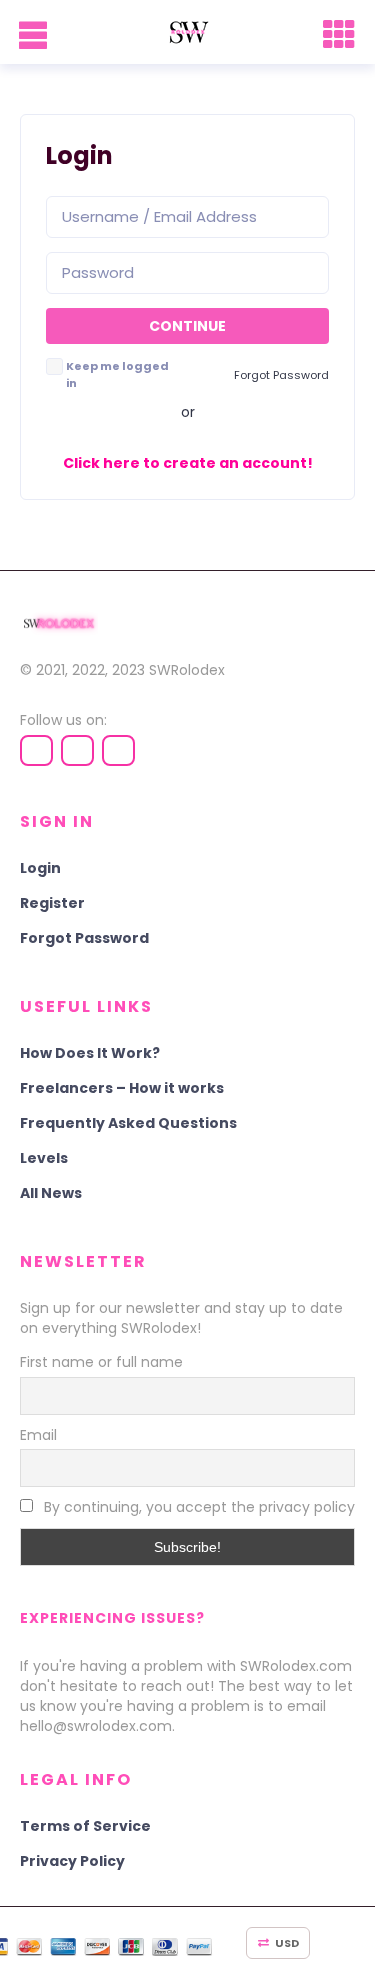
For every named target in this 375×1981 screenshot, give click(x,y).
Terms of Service (85, 1826)
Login (40, 868)
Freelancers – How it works (122, 1088)
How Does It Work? (90, 1053)
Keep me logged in (117, 374)
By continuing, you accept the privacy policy (197, 1507)
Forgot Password (84, 938)
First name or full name (101, 1362)
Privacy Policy (72, 1861)
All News (51, 1193)
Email (38, 1435)
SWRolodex (187, 670)
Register (52, 903)
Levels (44, 1158)
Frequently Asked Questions (128, 1123)
